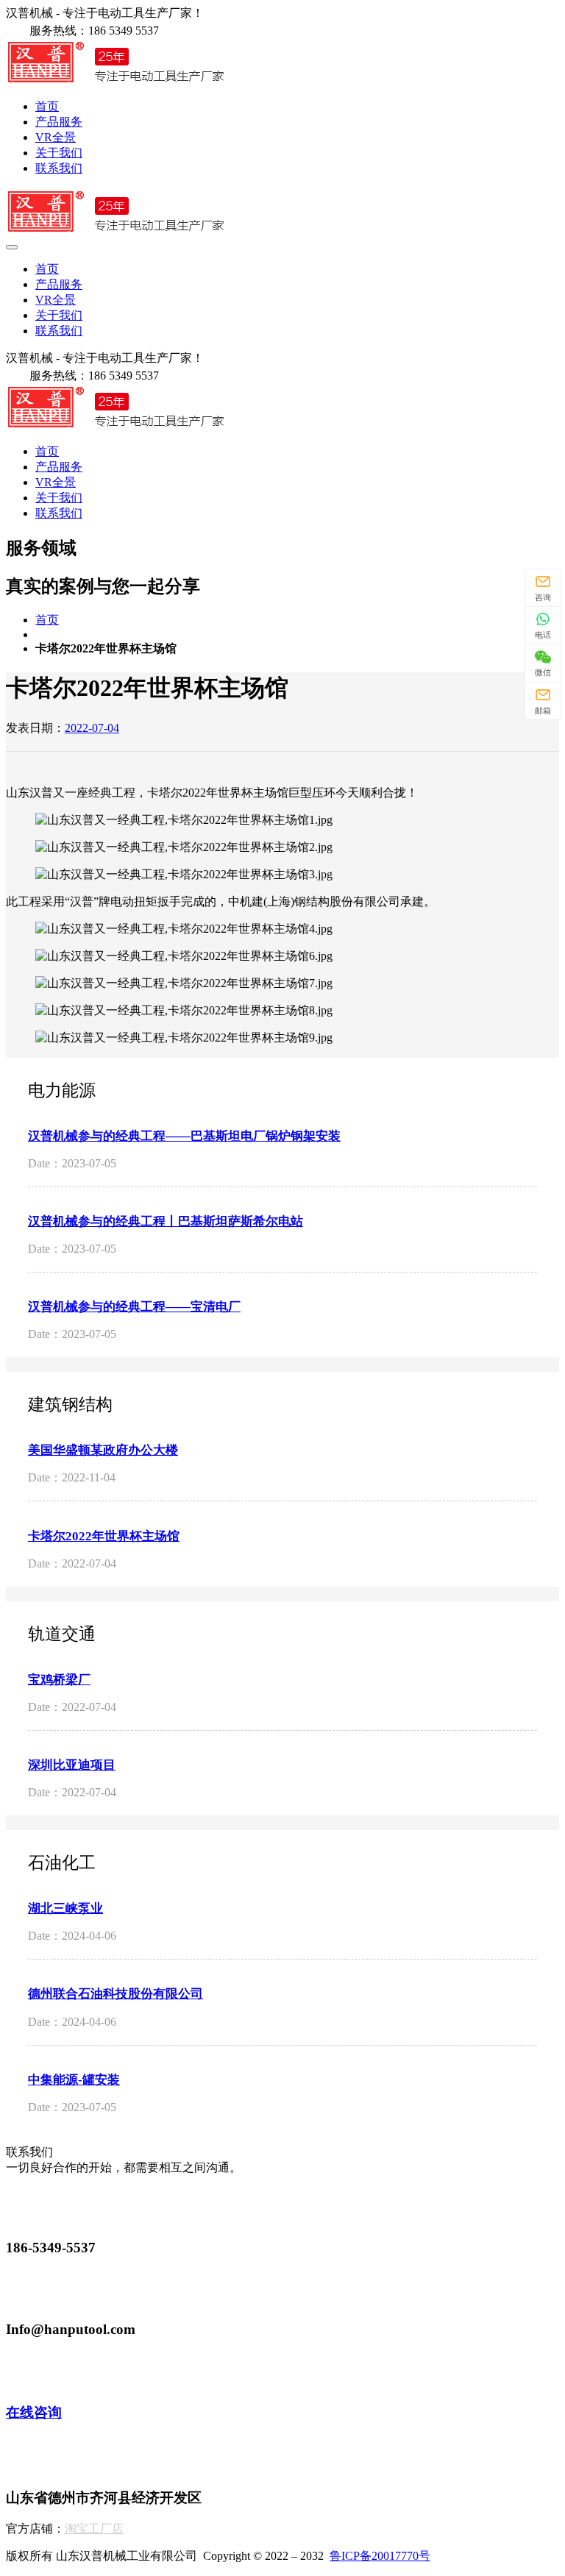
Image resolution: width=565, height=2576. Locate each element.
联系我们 (59, 168)
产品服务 (59, 122)
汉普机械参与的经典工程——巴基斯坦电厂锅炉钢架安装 (184, 1136)
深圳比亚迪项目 (72, 1765)
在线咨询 (34, 2412)
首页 (47, 106)
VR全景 (56, 137)
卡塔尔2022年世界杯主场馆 (104, 1536)
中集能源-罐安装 (74, 2080)
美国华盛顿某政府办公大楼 (103, 1450)
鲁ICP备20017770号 (380, 2556)
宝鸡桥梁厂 (59, 1680)
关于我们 (59, 153)
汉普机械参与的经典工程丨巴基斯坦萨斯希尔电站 (166, 1221)
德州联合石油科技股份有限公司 (116, 1994)
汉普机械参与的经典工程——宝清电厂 (134, 1307)
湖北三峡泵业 (65, 1908)
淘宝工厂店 (94, 2529)
